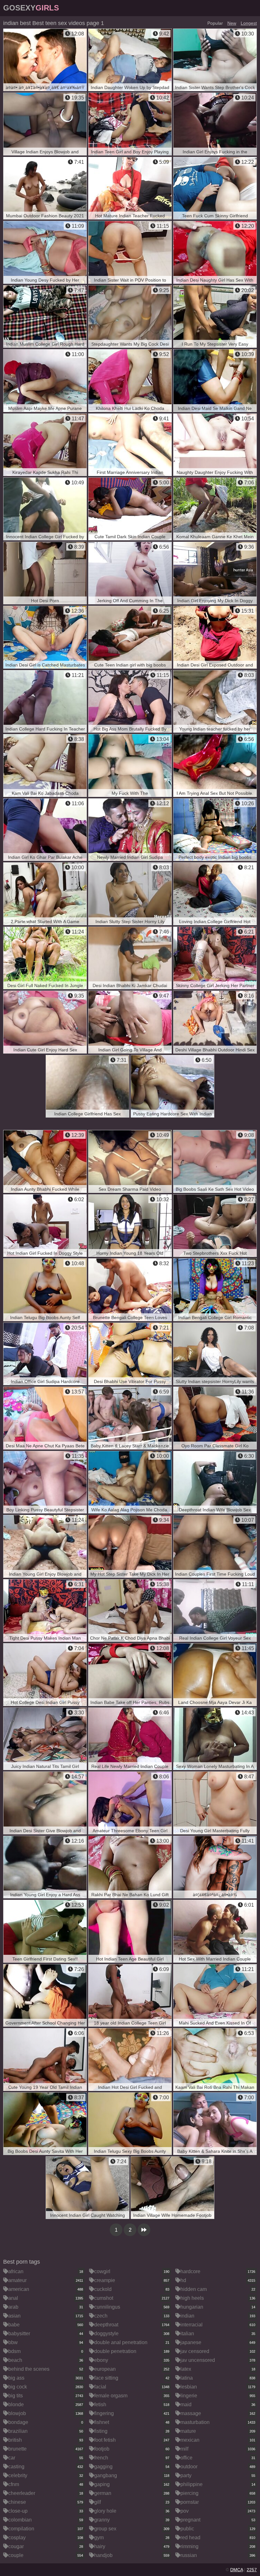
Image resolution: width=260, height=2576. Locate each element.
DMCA (237, 2570)
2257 (252, 2570)
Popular (215, 23)
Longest (249, 23)
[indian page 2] (144, 2230)
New (232, 23)
